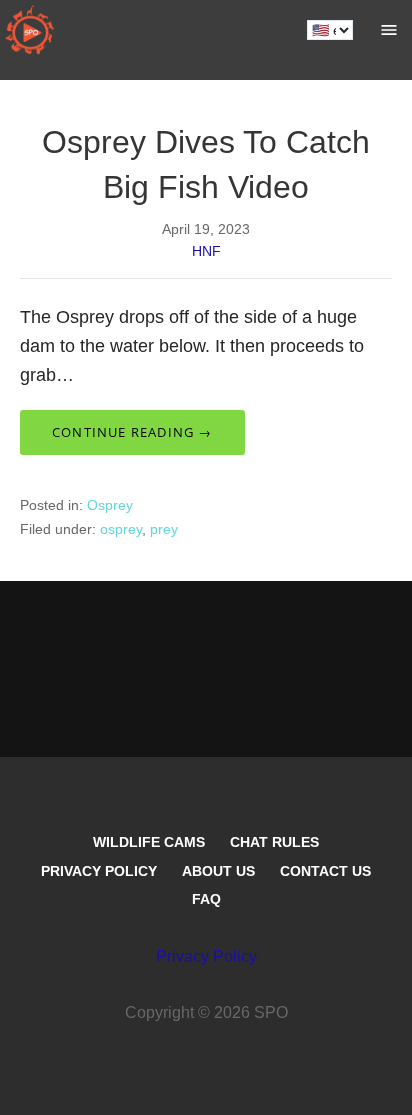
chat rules (274, 842)
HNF (206, 251)
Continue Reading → (132, 432)
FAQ (206, 899)
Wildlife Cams (149, 842)
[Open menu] (389, 30)
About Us (218, 871)
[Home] (30, 30)
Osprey (110, 505)
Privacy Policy (99, 871)
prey (164, 529)
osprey (121, 529)
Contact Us (325, 871)
